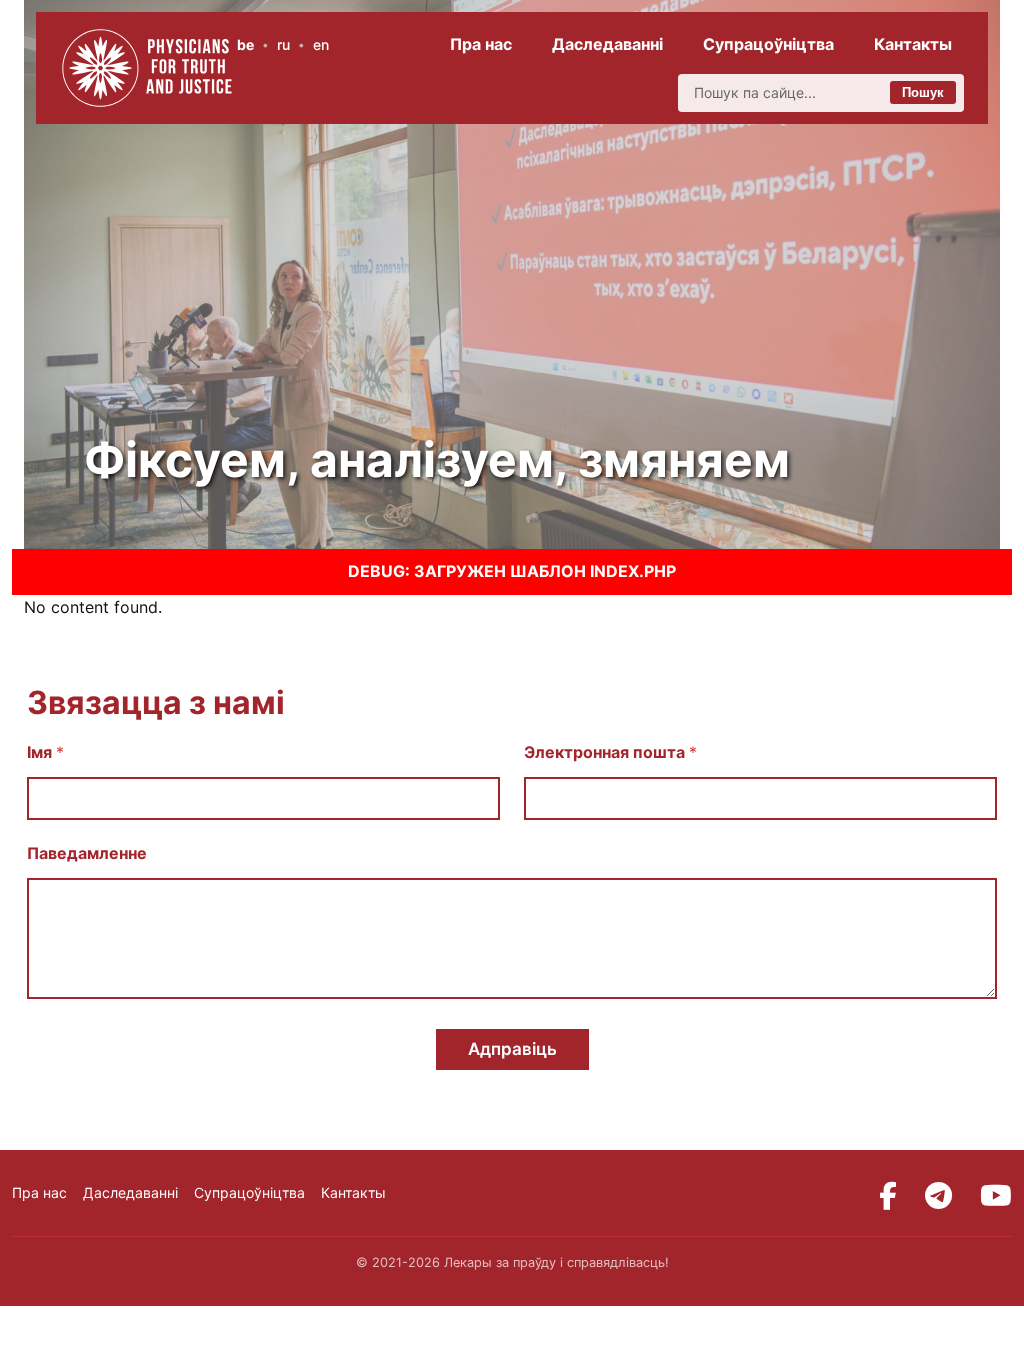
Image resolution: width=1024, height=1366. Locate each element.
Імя (45, 752)
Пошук (923, 92)
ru (283, 44)
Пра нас (481, 44)
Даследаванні (607, 44)
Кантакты (913, 44)
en (321, 44)
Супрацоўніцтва (768, 44)
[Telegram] (938, 1196)
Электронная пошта (610, 752)
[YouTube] (996, 1196)
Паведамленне (87, 853)
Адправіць (512, 1049)
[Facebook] (888, 1196)
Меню (391, 45)
